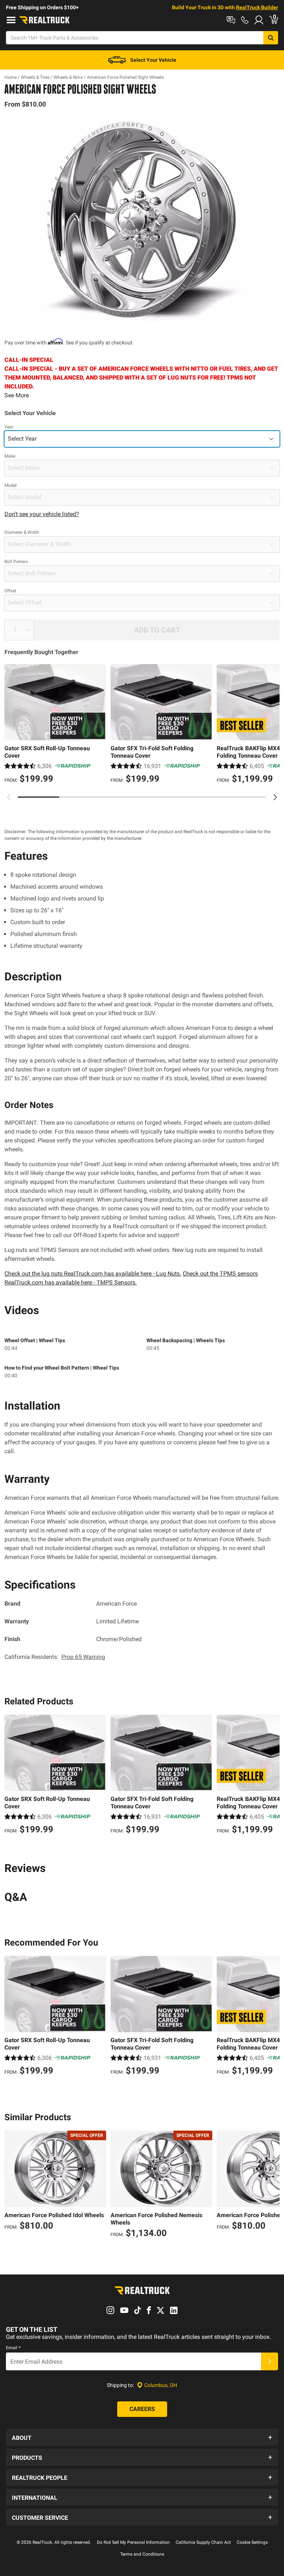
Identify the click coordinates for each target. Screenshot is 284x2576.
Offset (10, 591)
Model (11, 485)
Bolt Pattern (16, 562)
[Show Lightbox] (142, 220)
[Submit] (270, 2361)
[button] (142, 2437)
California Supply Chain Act (203, 2542)
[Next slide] (275, 797)
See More (17, 395)
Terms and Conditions (142, 2554)
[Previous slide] (9, 797)
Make (10, 456)
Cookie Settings (252, 2542)
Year (9, 427)
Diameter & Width (22, 532)
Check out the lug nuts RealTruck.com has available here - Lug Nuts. (93, 1274)
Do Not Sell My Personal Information (133, 2542)
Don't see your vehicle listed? (42, 514)
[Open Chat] (231, 20)
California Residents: (55, 1657)
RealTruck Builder (257, 7)
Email (13, 2348)
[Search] (271, 38)
